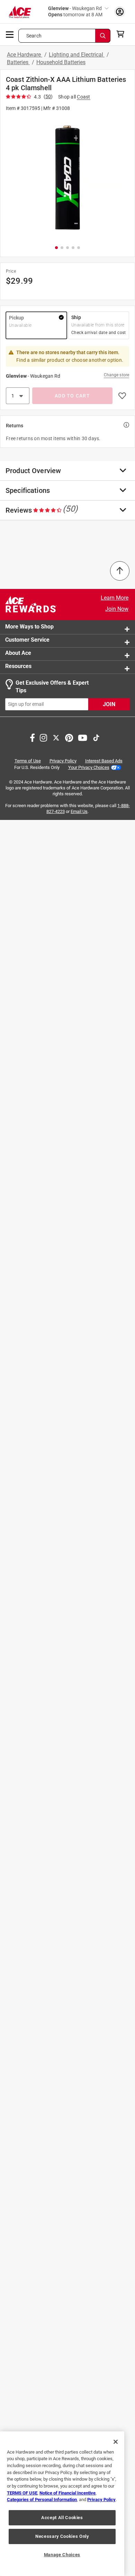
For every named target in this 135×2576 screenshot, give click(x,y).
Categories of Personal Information (42, 2500)
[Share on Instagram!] (43, 737)
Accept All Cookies (62, 2518)
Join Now (117, 609)
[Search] (103, 36)
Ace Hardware (25, 55)
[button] (67, 178)
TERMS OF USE (22, 2493)
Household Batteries (61, 62)
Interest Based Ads (104, 761)
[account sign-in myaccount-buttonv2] (120, 12)
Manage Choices (62, 2555)
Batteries (18, 62)
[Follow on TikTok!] (96, 737)
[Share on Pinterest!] (69, 737)
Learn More (115, 598)
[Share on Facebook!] (32, 737)
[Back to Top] (120, 571)
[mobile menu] (10, 34)
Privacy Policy (63, 761)
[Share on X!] (56, 737)
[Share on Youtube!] (83, 737)
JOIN (109, 704)
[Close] (116, 2442)
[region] (62, 2504)
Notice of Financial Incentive (67, 2493)
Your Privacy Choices (89, 767)
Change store (116, 375)
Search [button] (34, 36)
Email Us (79, 812)
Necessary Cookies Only (62, 2536)
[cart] (122, 34)
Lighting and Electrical (77, 55)
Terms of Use (28, 761)
